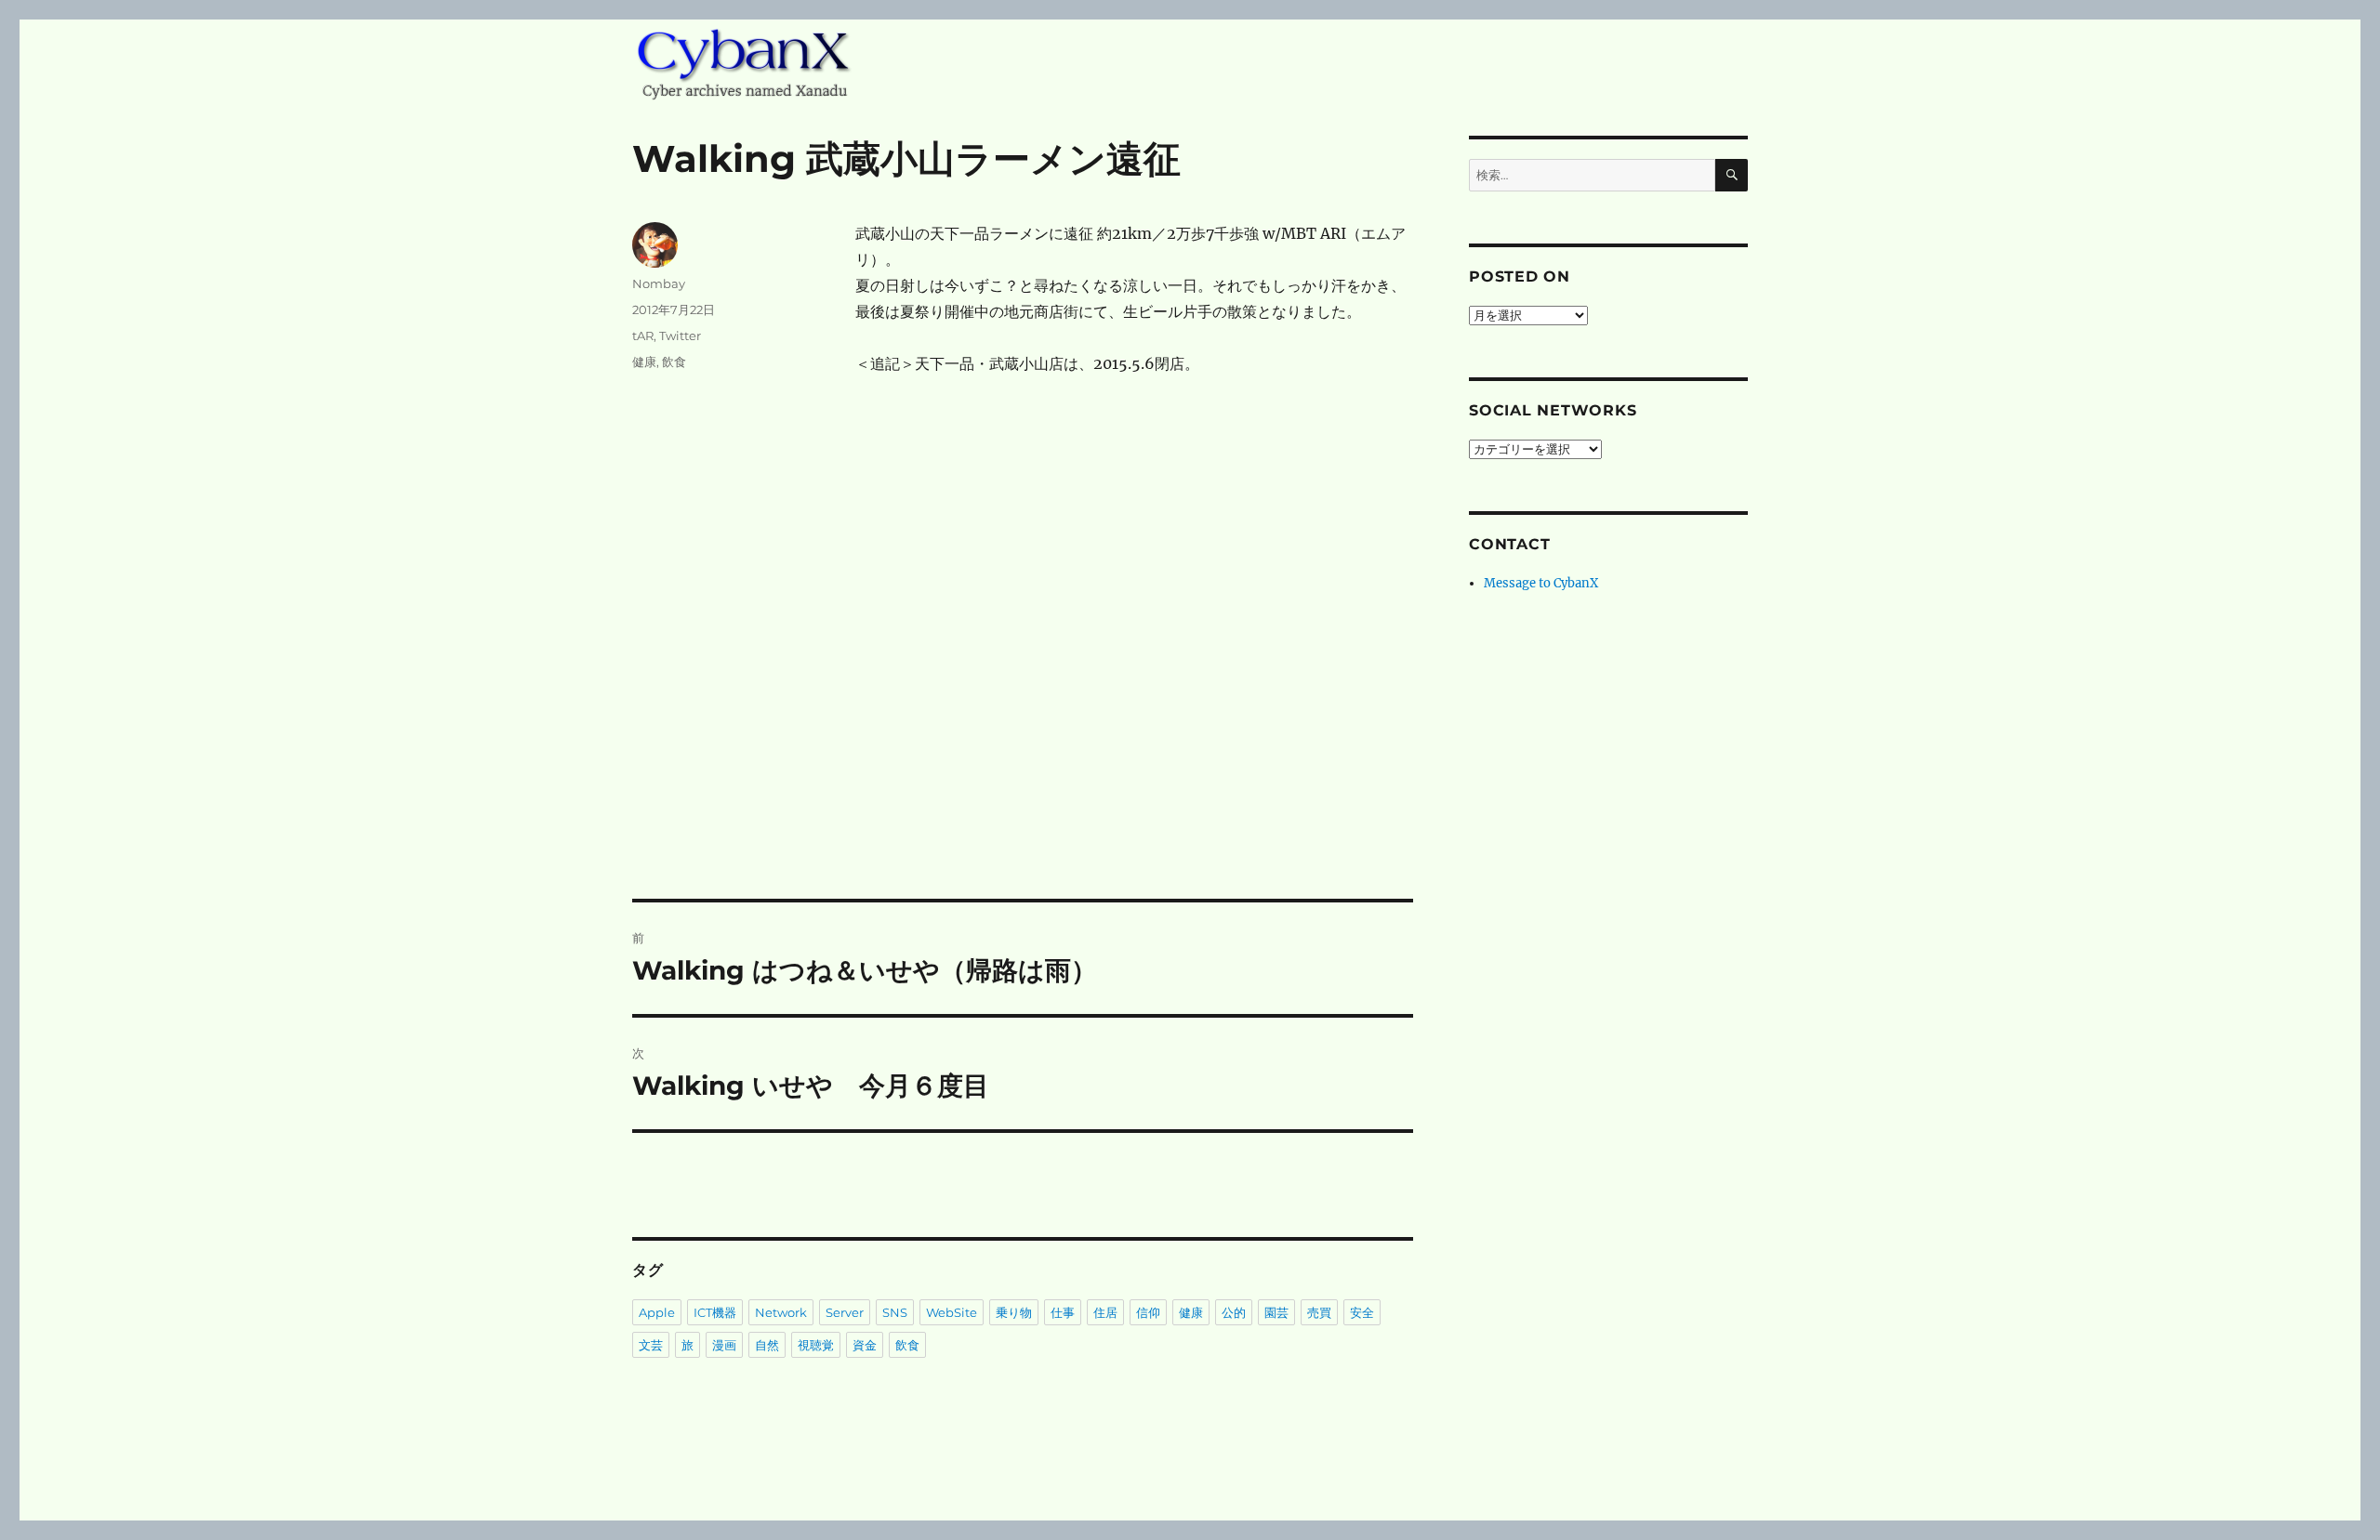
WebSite (952, 1312)
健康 (644, 362)
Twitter (680, 336)
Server (845, 1312)
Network (781, 1312)
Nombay (659, 283)
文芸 (651, 1345)
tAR (643, 336)
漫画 (724, 1345)
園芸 (1276, 1312)
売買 (1319, 1312)
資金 (865, 1345)
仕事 (1063, 1312)
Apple (657, 1312)
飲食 (674, 362)
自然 (767, 1345)
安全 (1362, 1312)
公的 (1234, 1312)
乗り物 (1014, 1312)
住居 (1105, 1312)
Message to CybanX (1541, 583)
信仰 (1148, 1312)
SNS (895, 1312)
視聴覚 (816, 1345)
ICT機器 (715, 1312)
